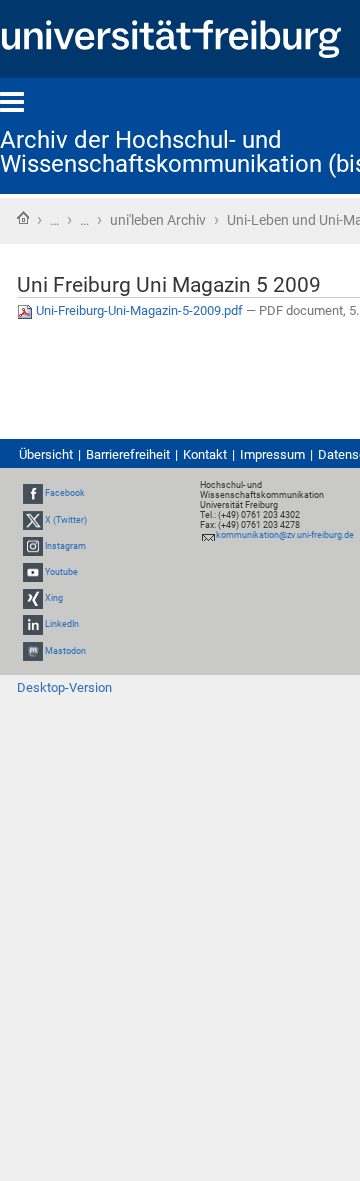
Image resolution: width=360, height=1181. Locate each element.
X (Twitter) (66, 520)
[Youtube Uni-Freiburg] (33, 572)
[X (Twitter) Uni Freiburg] (33, 520)
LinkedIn (62, 624)
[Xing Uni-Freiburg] (33, 598)
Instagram (65, 546)
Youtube (61, 572)
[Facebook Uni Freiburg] (33, 493)
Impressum (272, 454)
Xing (54, 598)
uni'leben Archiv (158, 220)
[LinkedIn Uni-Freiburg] (33, 624)
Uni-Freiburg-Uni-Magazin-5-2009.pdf (139, 310)
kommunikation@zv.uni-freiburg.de (285, 535)
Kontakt (205, 454)
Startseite (23, 218)
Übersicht (46, 454)
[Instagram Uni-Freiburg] (33, 546)
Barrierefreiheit (128, 454)
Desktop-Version (64, 687)
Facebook (65, 493)
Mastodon (65, 651)
